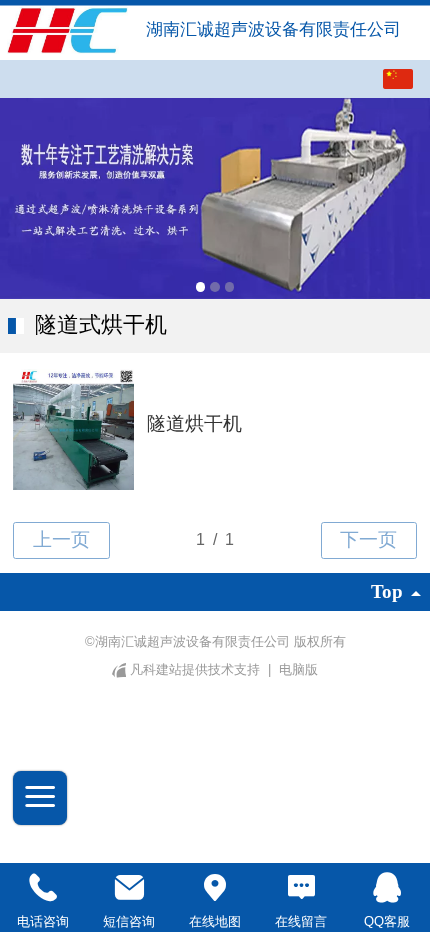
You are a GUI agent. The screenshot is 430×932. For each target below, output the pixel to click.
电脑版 (298, 669)
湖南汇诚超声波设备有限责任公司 (276, 29)
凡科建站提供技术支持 (195, 669)
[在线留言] (301, 888)
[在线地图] (215, 888)
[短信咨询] (129, 888)
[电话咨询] (43, 888)
